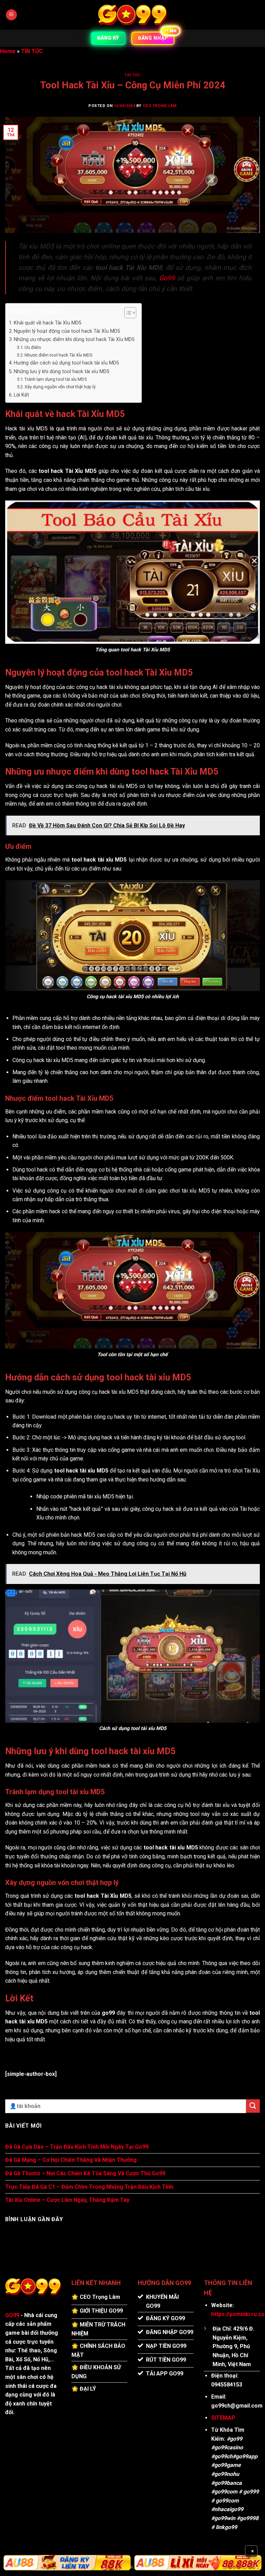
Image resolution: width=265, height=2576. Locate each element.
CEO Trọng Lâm (160, 106)
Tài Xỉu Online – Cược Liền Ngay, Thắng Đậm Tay (67, 2200)
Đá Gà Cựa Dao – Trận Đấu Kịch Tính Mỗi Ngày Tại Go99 (77, 2147)
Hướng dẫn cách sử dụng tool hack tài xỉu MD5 (66, 363)
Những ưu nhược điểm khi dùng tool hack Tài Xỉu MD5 (74, 339)
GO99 (12, 2315)
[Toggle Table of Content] (127, 313)
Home (8, 51)
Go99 (167, 278)
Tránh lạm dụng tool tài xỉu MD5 (56, 379)
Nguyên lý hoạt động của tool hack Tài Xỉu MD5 (67, 331)
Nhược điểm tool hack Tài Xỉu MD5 (58, 355)
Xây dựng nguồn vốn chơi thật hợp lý (60, 387)
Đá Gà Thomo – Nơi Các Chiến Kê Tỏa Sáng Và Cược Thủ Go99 (85, 2173)
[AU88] (67, 2563)
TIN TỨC (32, 51)
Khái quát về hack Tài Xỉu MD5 (48, 323)
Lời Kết (21, 395)
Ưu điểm (33, 347)
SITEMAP (223, 2418)
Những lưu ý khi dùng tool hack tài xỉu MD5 (62, 372)
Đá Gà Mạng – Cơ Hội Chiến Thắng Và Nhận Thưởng (71, 2160)
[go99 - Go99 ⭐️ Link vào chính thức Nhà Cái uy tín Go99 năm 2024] (132, 15)
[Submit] (253, 2106)
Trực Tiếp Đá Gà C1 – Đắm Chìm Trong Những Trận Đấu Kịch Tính (89, 2187)
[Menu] (11, 15)
